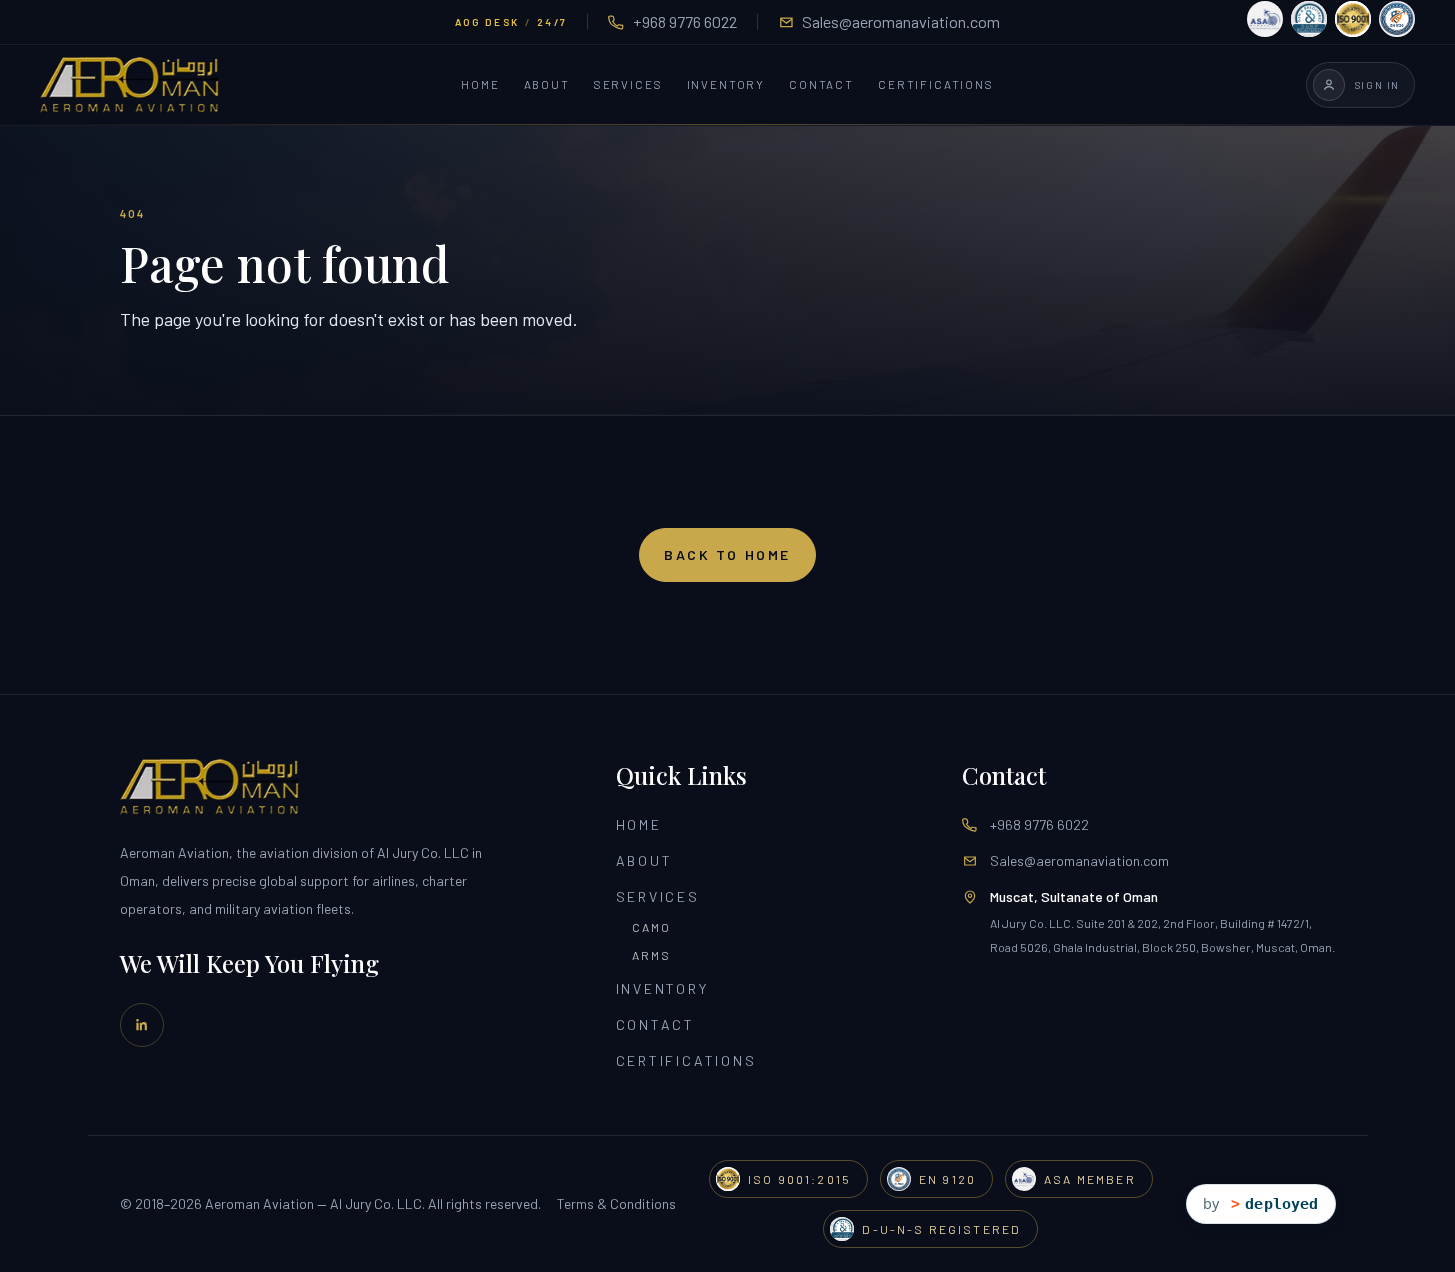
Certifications (936, 85)
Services (628, 85)
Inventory (726, 85)
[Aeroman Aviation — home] (129, 85)
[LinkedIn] (142, 1025)
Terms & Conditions (616, 1203)
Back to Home (727, 554)
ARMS (652, 955)
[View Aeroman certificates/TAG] (1331, 19)
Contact (821, 85)
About (547, 85)
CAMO (652, 927)
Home (480, 85)
